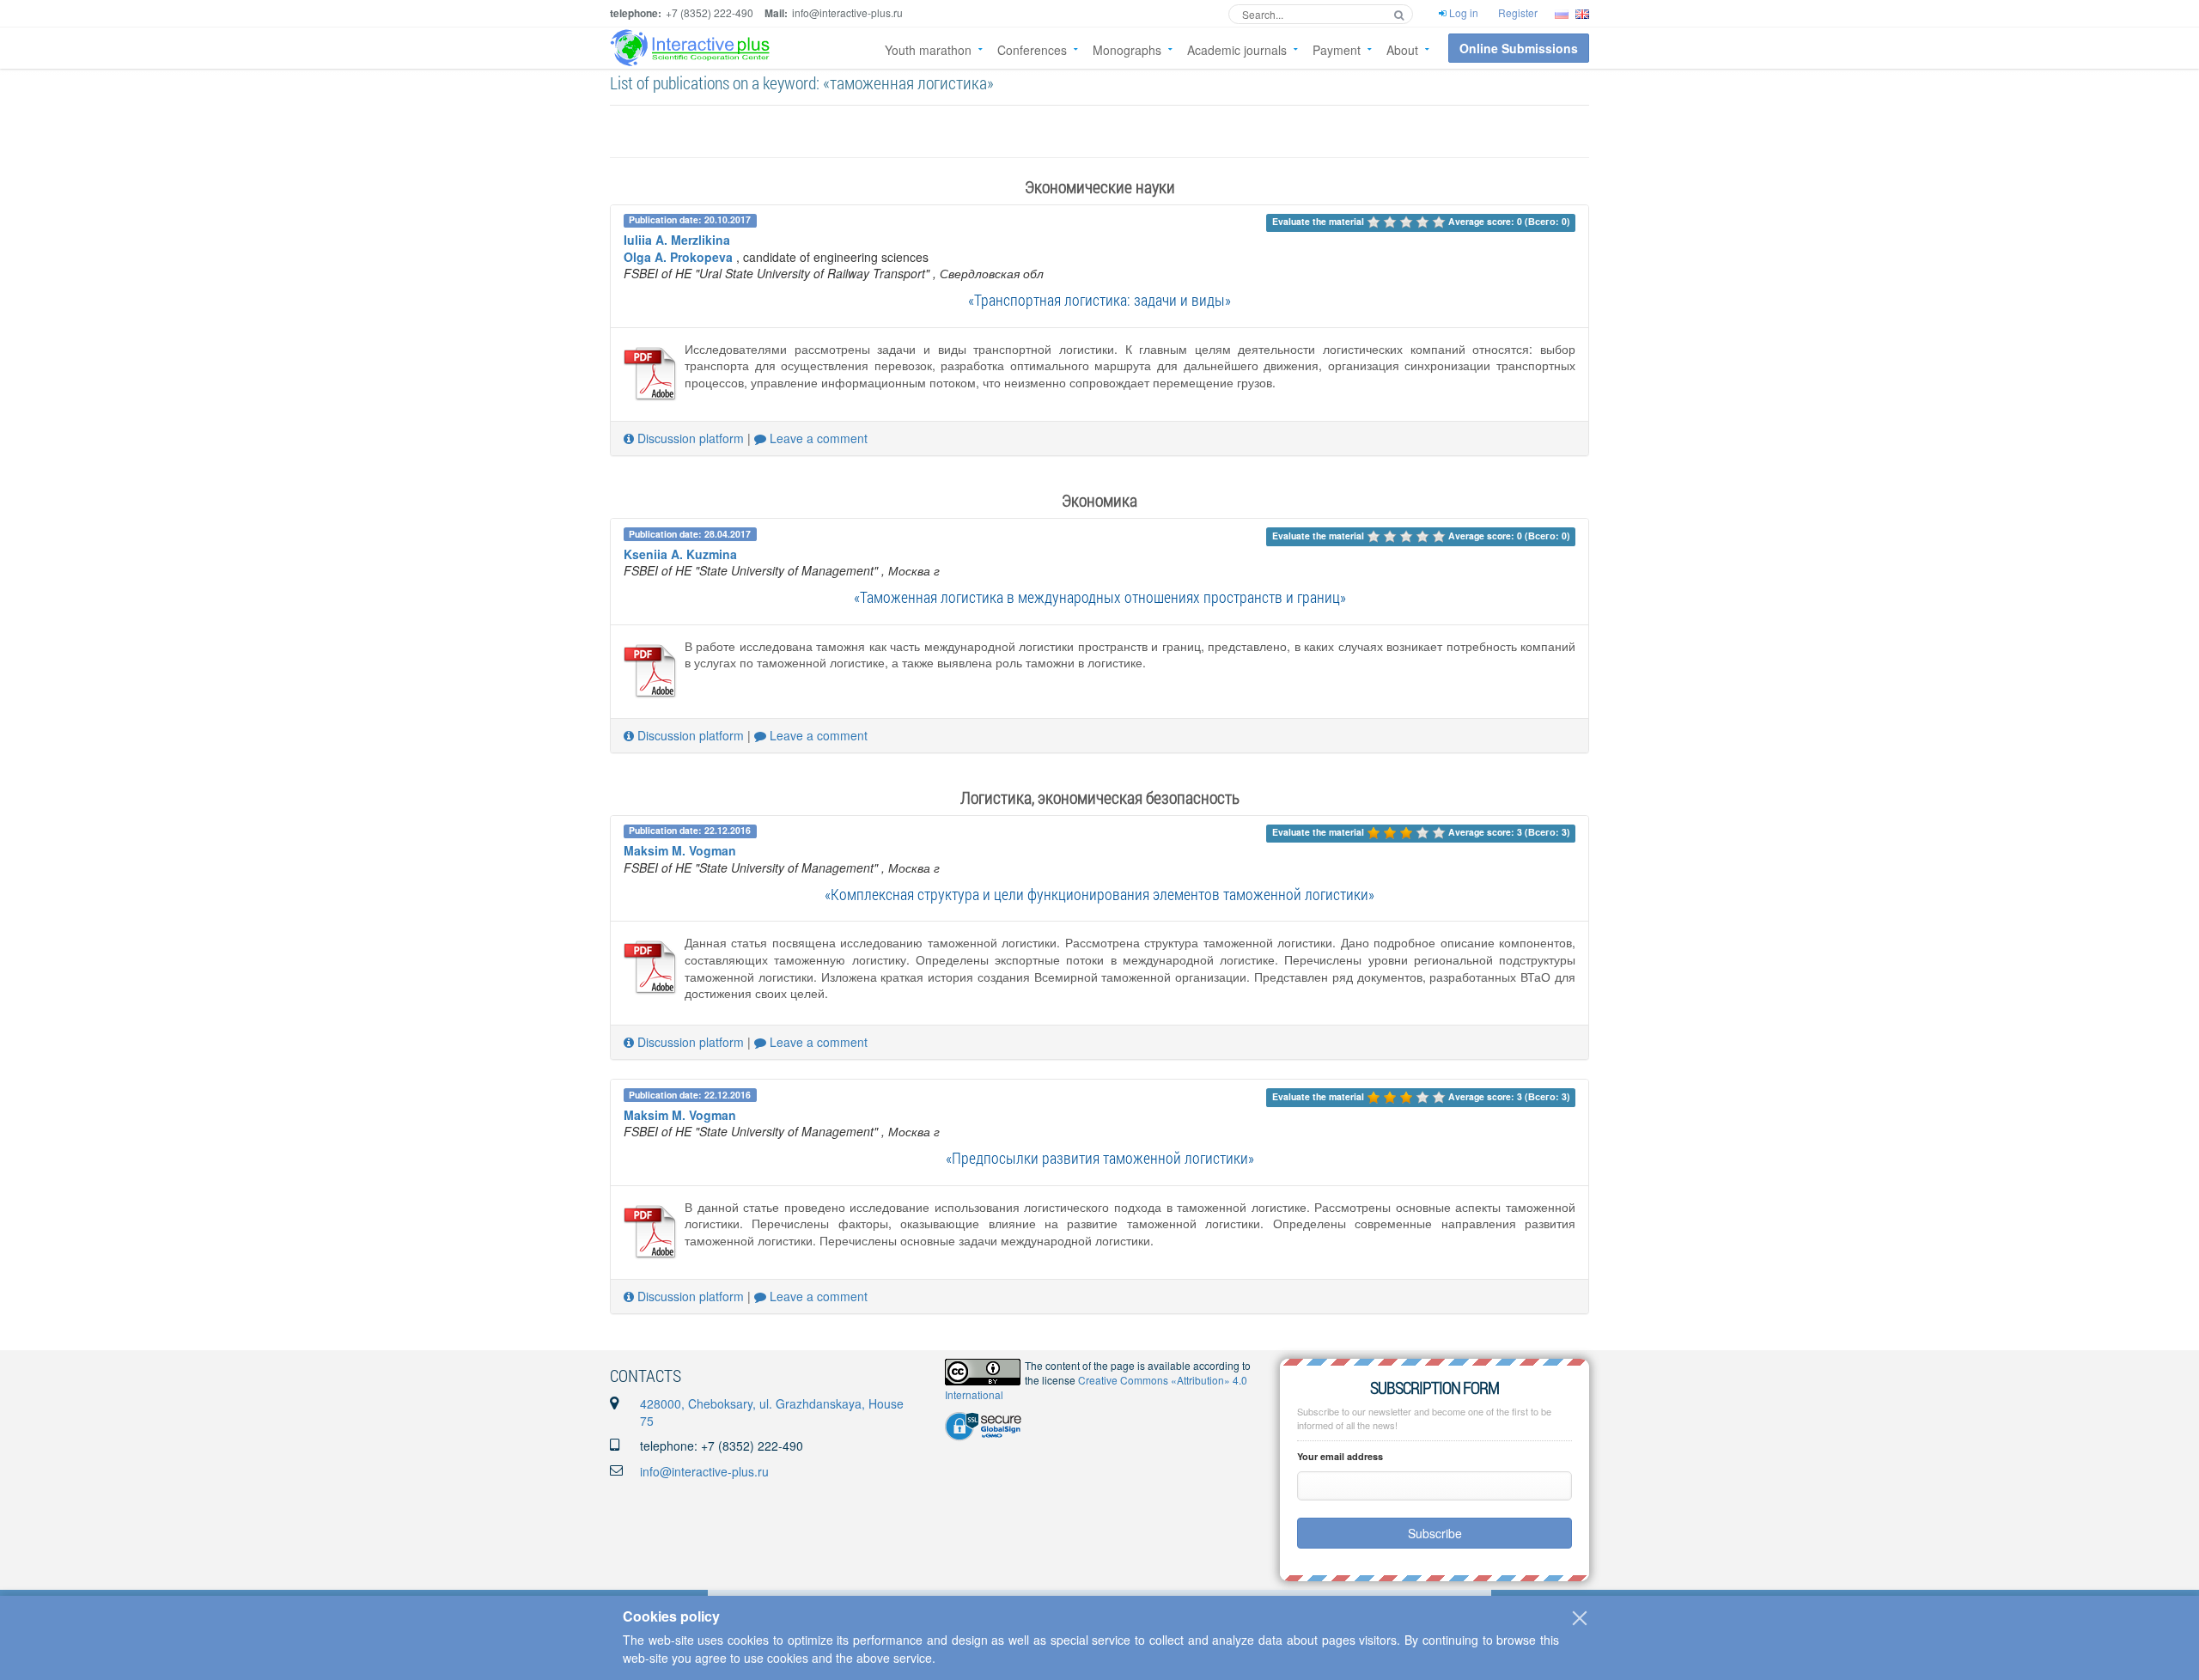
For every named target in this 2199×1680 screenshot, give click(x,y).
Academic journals (1237, 50)
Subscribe (1435, 1533)
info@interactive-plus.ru (704, 1471)
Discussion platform (689, 438)
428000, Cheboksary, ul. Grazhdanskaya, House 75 (772, 1412)
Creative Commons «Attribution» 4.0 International (1096, 1387)
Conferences (1032, 50)
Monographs (1127, 50)
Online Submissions (1519, 48)
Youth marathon (928, 50)
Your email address (1340, 1456)
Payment (1337, 50)
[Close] (1580, 1618)
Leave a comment (817, 438)
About (1402, 50)
